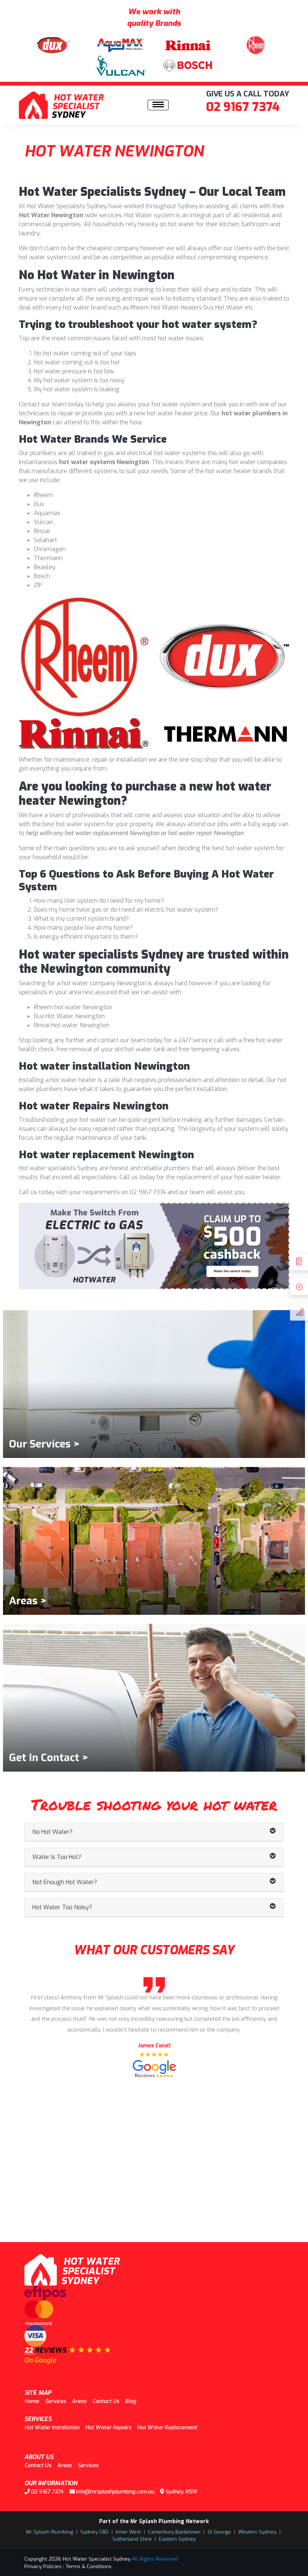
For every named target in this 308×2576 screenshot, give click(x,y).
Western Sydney (257, 2532)
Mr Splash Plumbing (50, 2532)
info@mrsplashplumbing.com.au (114, 2492)
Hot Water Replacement (167, 2428)
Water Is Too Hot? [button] (57, 1857)
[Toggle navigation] (158, 105)
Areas (79, 2401)
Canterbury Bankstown (174, 2532)
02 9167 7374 (243, 107)
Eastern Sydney (177, 2539)
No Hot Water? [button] (52, 1832)
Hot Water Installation (52, 2428)
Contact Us (106, 2401)
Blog (131, 2401)
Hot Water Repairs (108, 2428)
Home (32, 2401)
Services (55, 2401)
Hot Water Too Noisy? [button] (62, 1907)
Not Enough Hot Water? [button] (65, 1882)
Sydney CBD (94, 2532)
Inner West (128, 2532)
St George (219, 2532)
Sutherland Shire (132, 2539)
